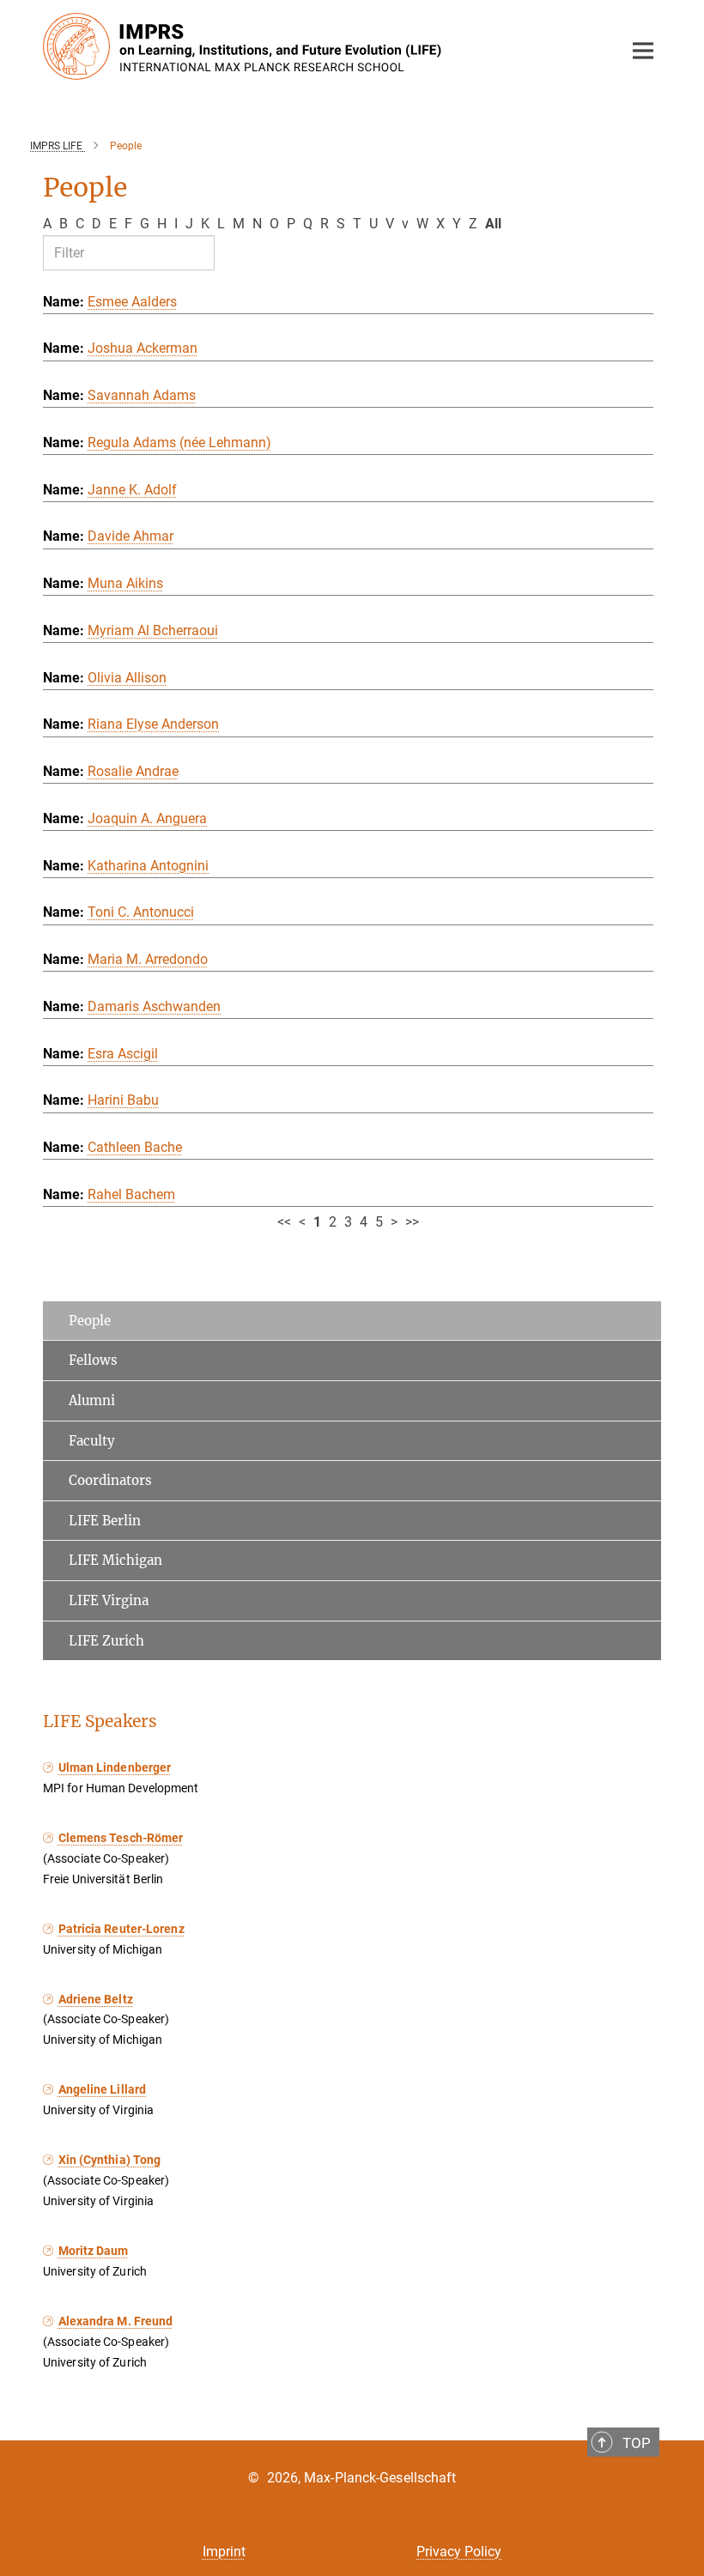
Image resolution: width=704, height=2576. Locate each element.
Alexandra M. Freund (115, 2321)
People (90, 1321)
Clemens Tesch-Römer (121, 1838)
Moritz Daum (94, 2251)
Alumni (92, 1400)
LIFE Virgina (109, 1600)
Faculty (92, 1441)
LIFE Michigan (115, 1560)
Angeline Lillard (102, 2089)
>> (412, 1222)
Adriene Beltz (96, 1999)
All (493, 224)
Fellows (93, 1360)
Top (637, 2443)
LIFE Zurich (106, 1641)
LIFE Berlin (105, 1521)
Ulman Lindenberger (115, 1767)
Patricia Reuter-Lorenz (121, 1929)
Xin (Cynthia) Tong (109, 2160)
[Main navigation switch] (643, 51)
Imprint (224, 2552)
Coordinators (110, 1480)
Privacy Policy (459, 2552)
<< (284, 1222)
